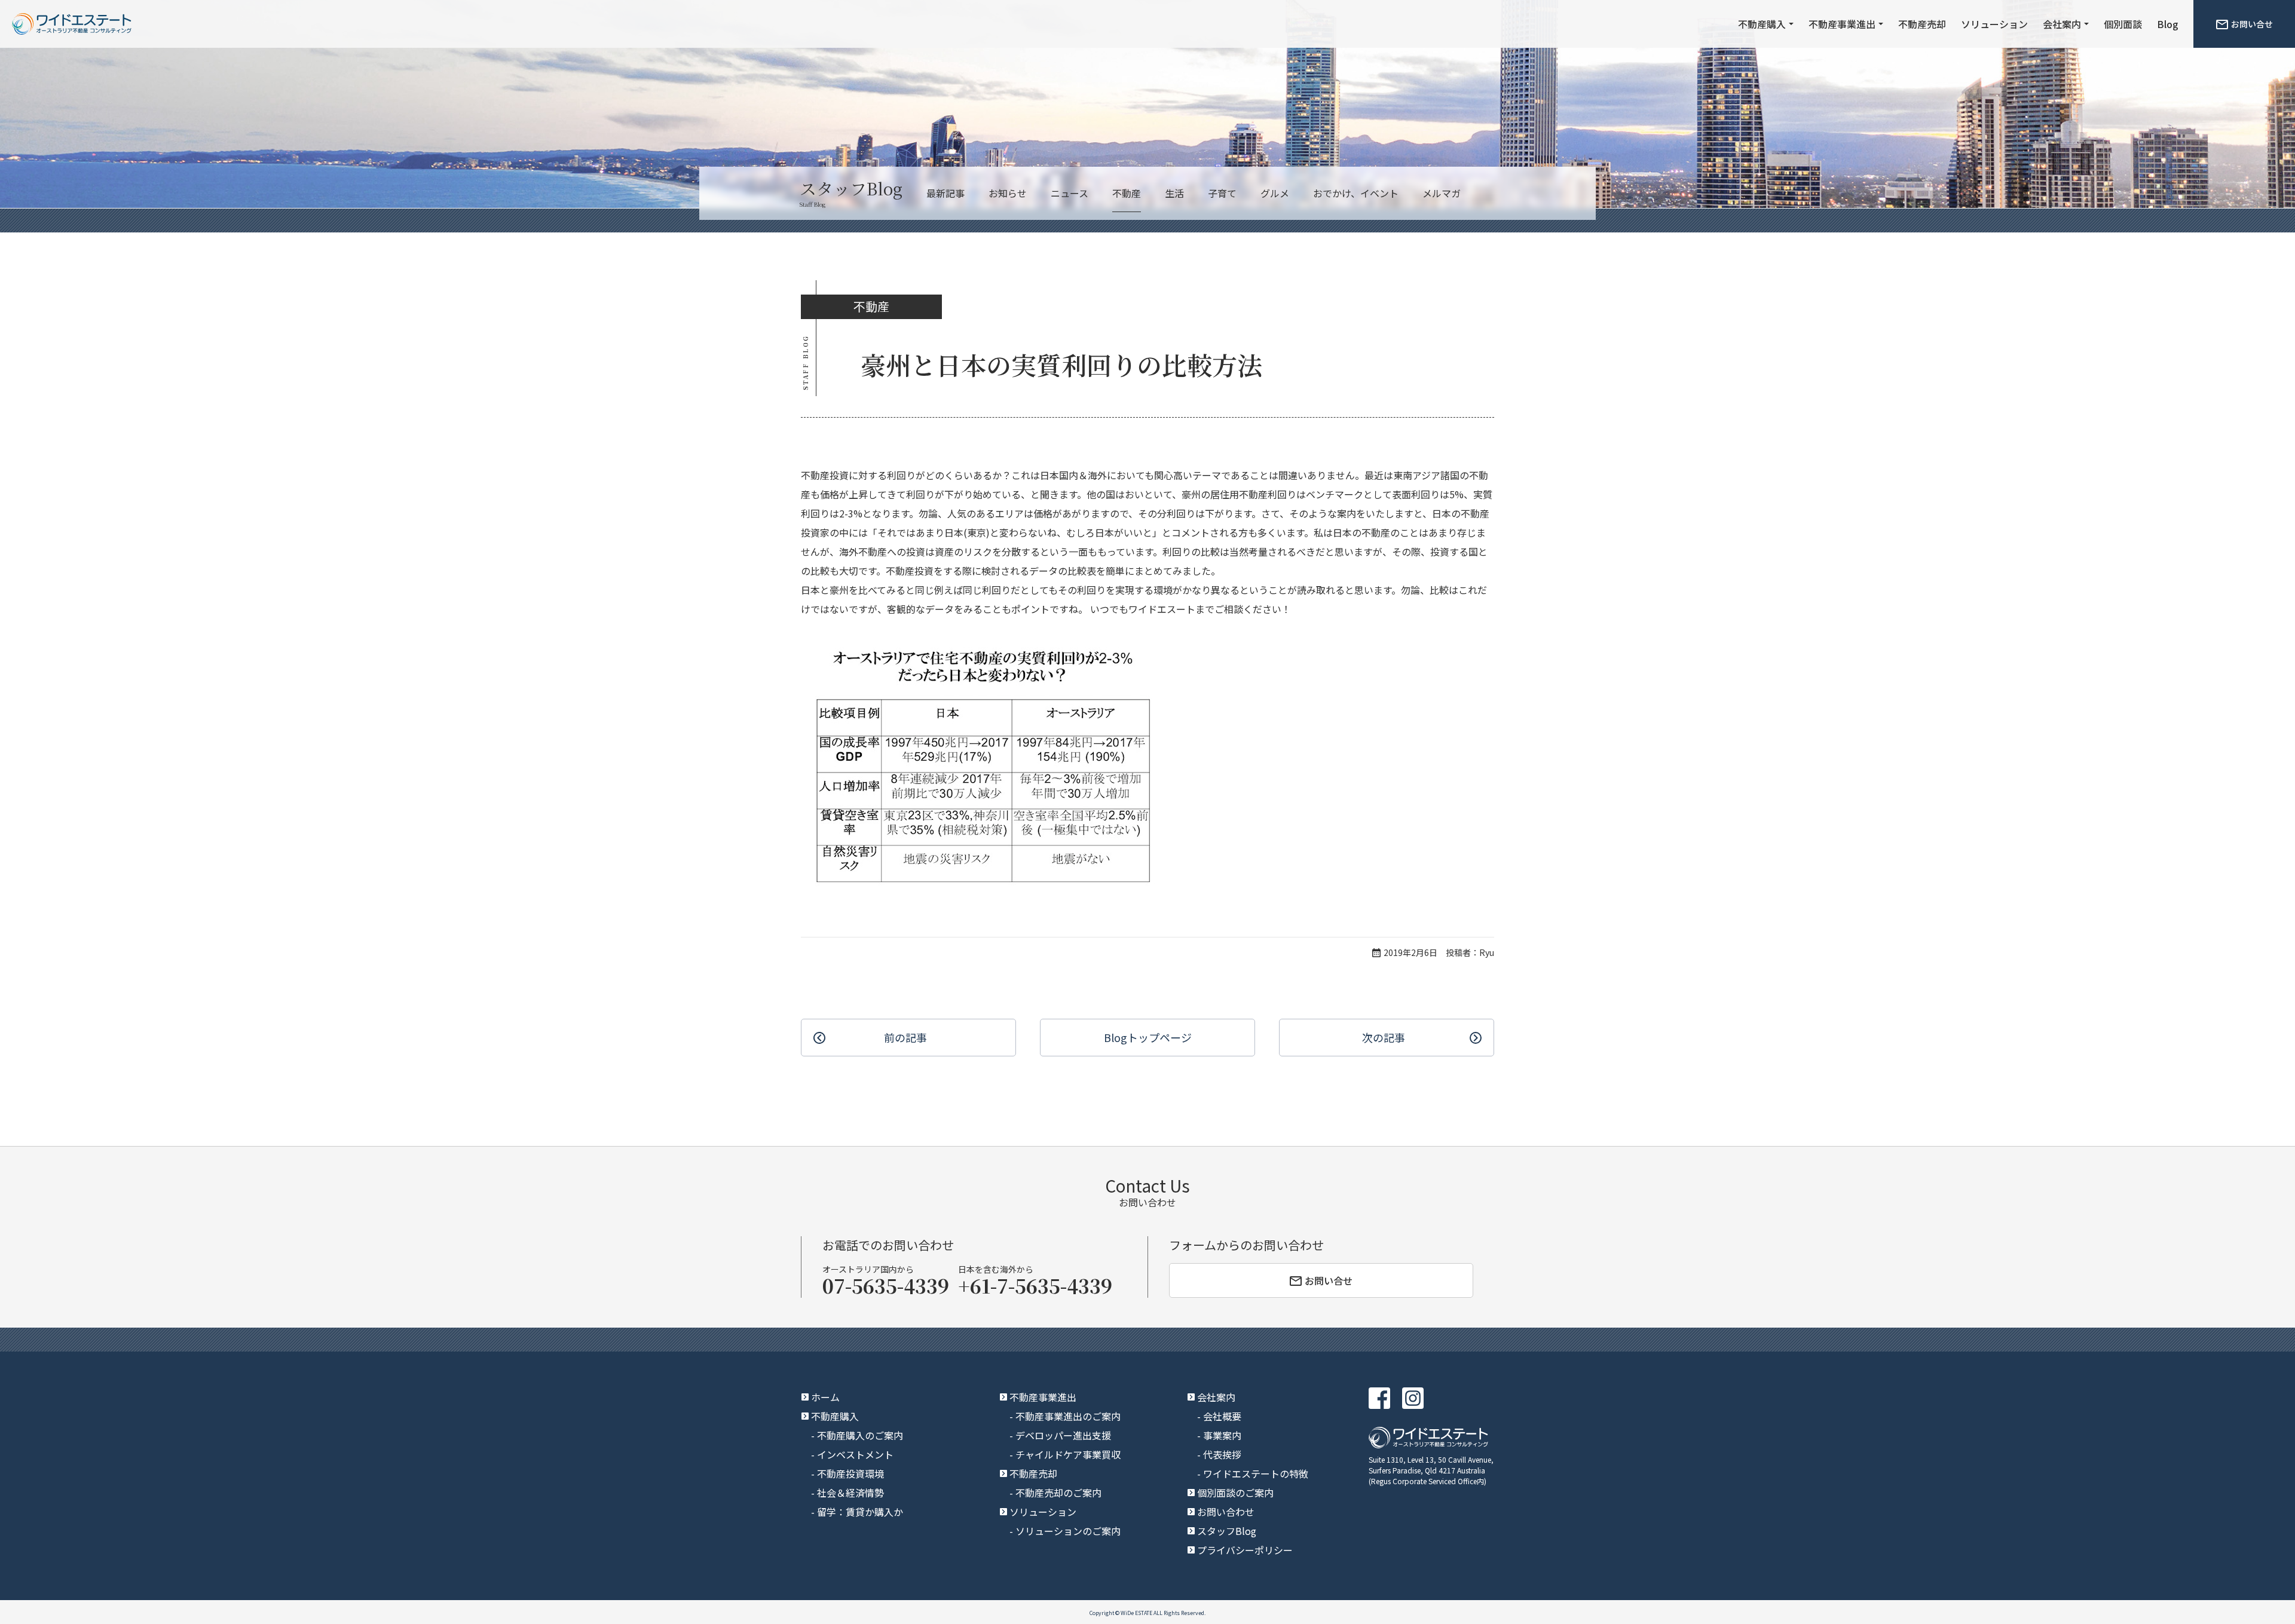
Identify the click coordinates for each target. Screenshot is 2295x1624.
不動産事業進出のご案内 (1068, 1416)
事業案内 (1222, 1435)
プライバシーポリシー (1245, 1550)
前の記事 (905, 1037)
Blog (2168, 24)
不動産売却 (1922, 24)
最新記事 (945, 193)
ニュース (1070, 193)
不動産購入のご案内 (860, 1435)
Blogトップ (1148, 1037)
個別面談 (2123, 24)
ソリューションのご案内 (1068, 1531)
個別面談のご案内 (1235, 1493)
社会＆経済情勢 (850, 1493)
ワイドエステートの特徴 (1256, 1473)
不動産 (1127, 193)
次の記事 (1384, 1037)
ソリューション (1994, 24)
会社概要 (1222, 1416)
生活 (1174, 193)
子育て (1222, 193)
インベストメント (855, 1454)
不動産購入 (1762, 24)
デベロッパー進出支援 (1063, 1435)
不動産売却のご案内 (1058, 1493)
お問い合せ (2252, 24)
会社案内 (2062, 24)
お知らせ (1008, 193)
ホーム (825, 1397)
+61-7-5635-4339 (1035, 1285)
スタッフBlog (1227, 1531)
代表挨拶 (1222, 1454)
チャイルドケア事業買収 (1068, 1454)
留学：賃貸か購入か (860, 1512)
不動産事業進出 (1842, 24)
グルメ (1275, 193)
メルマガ (1442, 193)
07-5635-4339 (886, 1285)
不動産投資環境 (850, 1473)
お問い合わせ (1226, 1512)
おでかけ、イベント (1356, 193)
